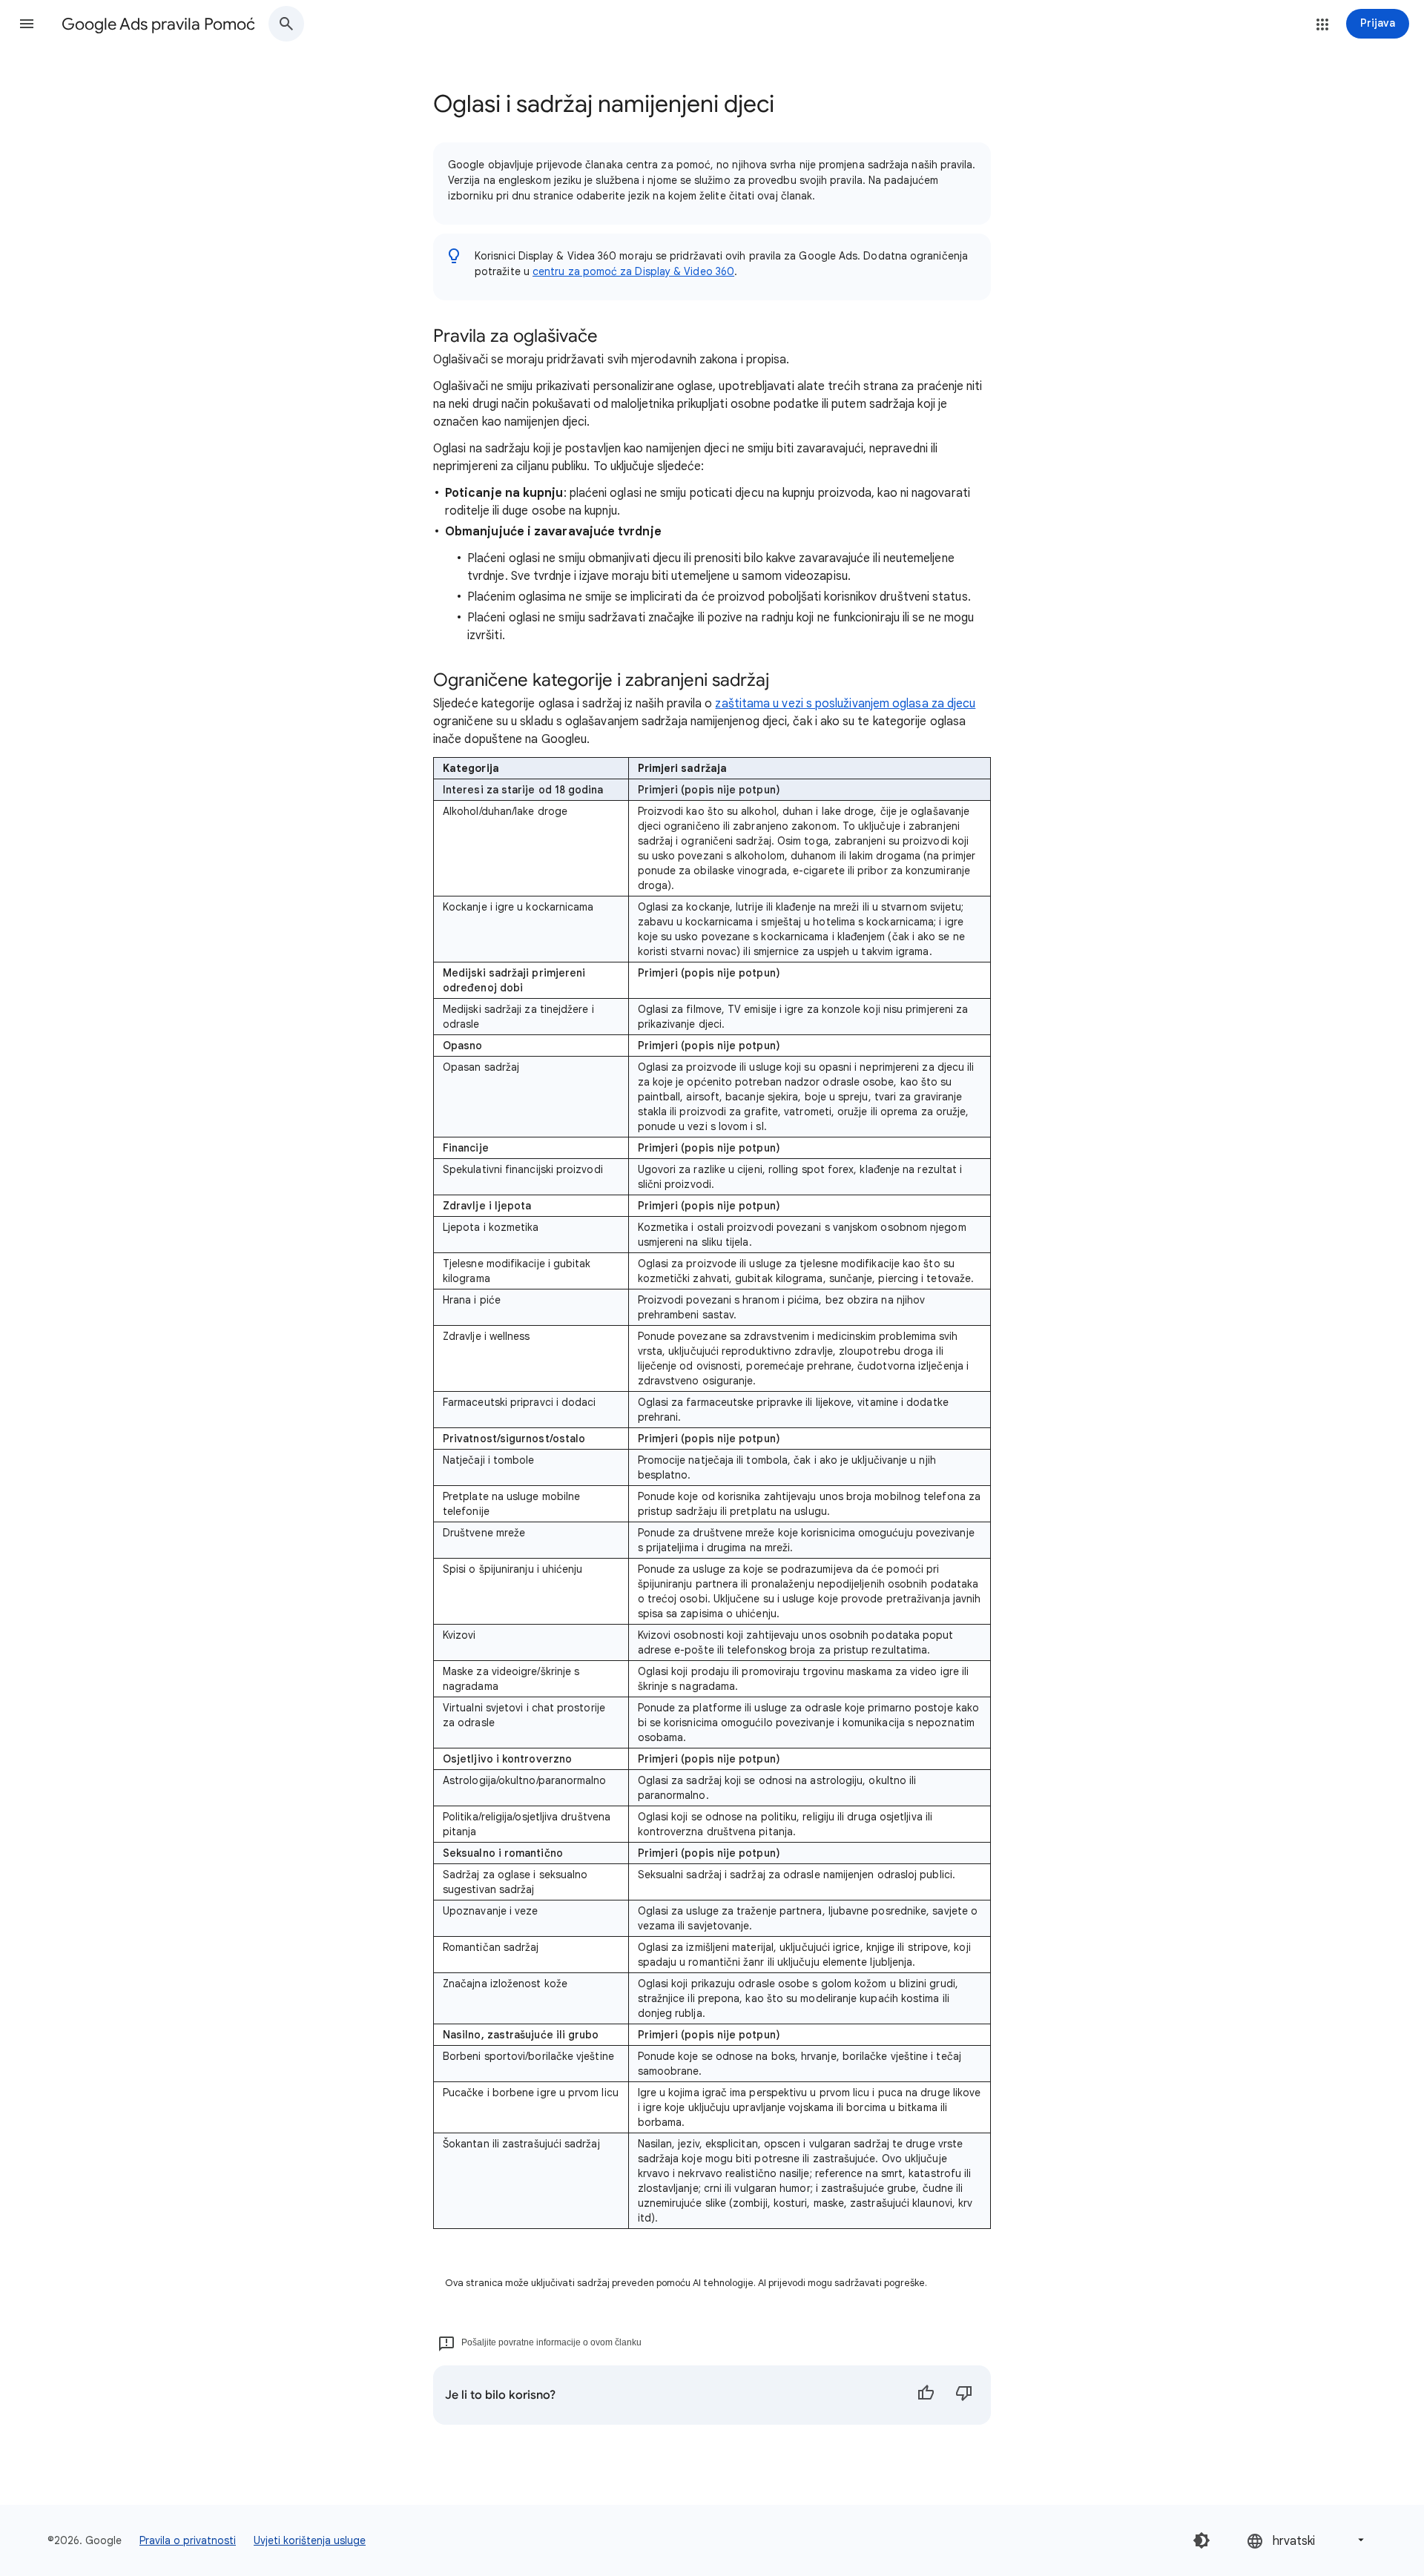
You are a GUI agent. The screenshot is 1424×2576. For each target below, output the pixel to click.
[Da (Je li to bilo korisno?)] (926, 2395)
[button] (27, 24)
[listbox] (1307, 2540)
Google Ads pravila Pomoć (158, 24)
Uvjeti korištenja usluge (310, 2540)
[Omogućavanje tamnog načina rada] (1201, 2540)
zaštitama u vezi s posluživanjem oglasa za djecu (845, 704)
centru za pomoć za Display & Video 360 (633, 271)
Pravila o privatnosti (188, 2540)
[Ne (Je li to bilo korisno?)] (964, 2395)
